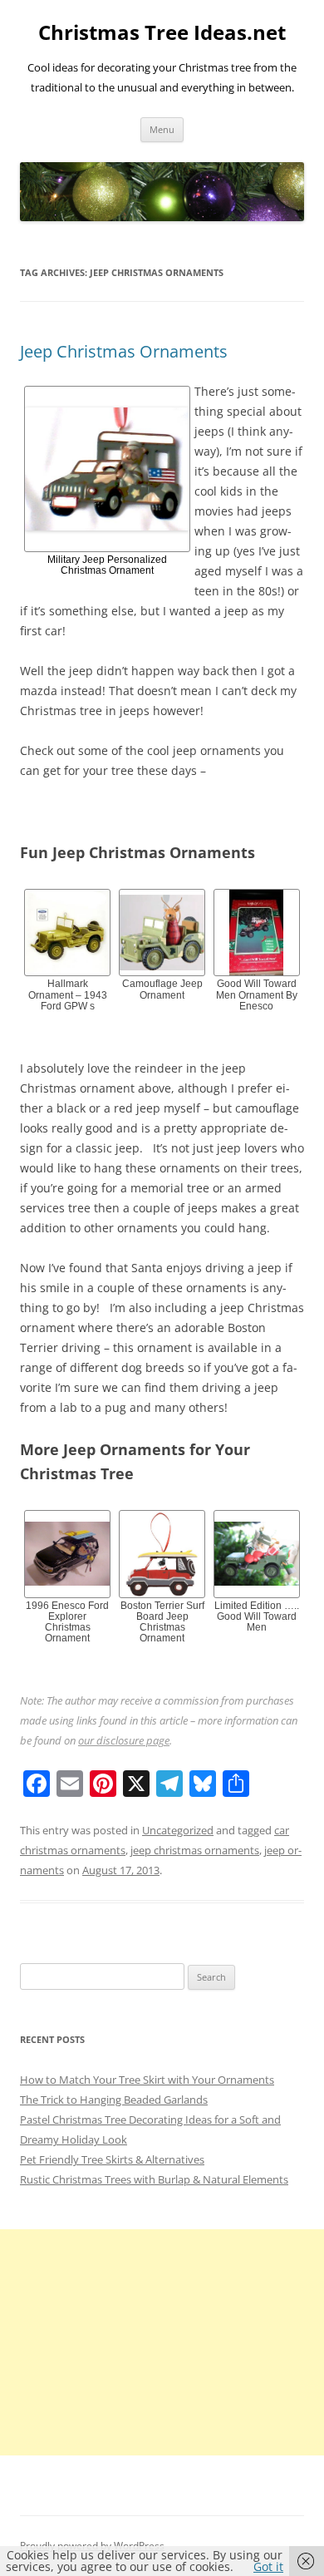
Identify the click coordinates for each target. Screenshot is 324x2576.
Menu (162, 129)
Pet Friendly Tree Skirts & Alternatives (112, 2159)
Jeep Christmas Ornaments (124, 351)
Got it (268, 2566)
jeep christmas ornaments (195, 1850)
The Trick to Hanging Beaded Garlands (114, 2100)
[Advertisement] (162, 2342)
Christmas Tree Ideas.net (162, 33)
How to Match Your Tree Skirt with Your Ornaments (147, 2080)
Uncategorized (178, 1830)
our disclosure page (124, 1740)
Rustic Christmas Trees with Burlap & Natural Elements (154, 2179)
